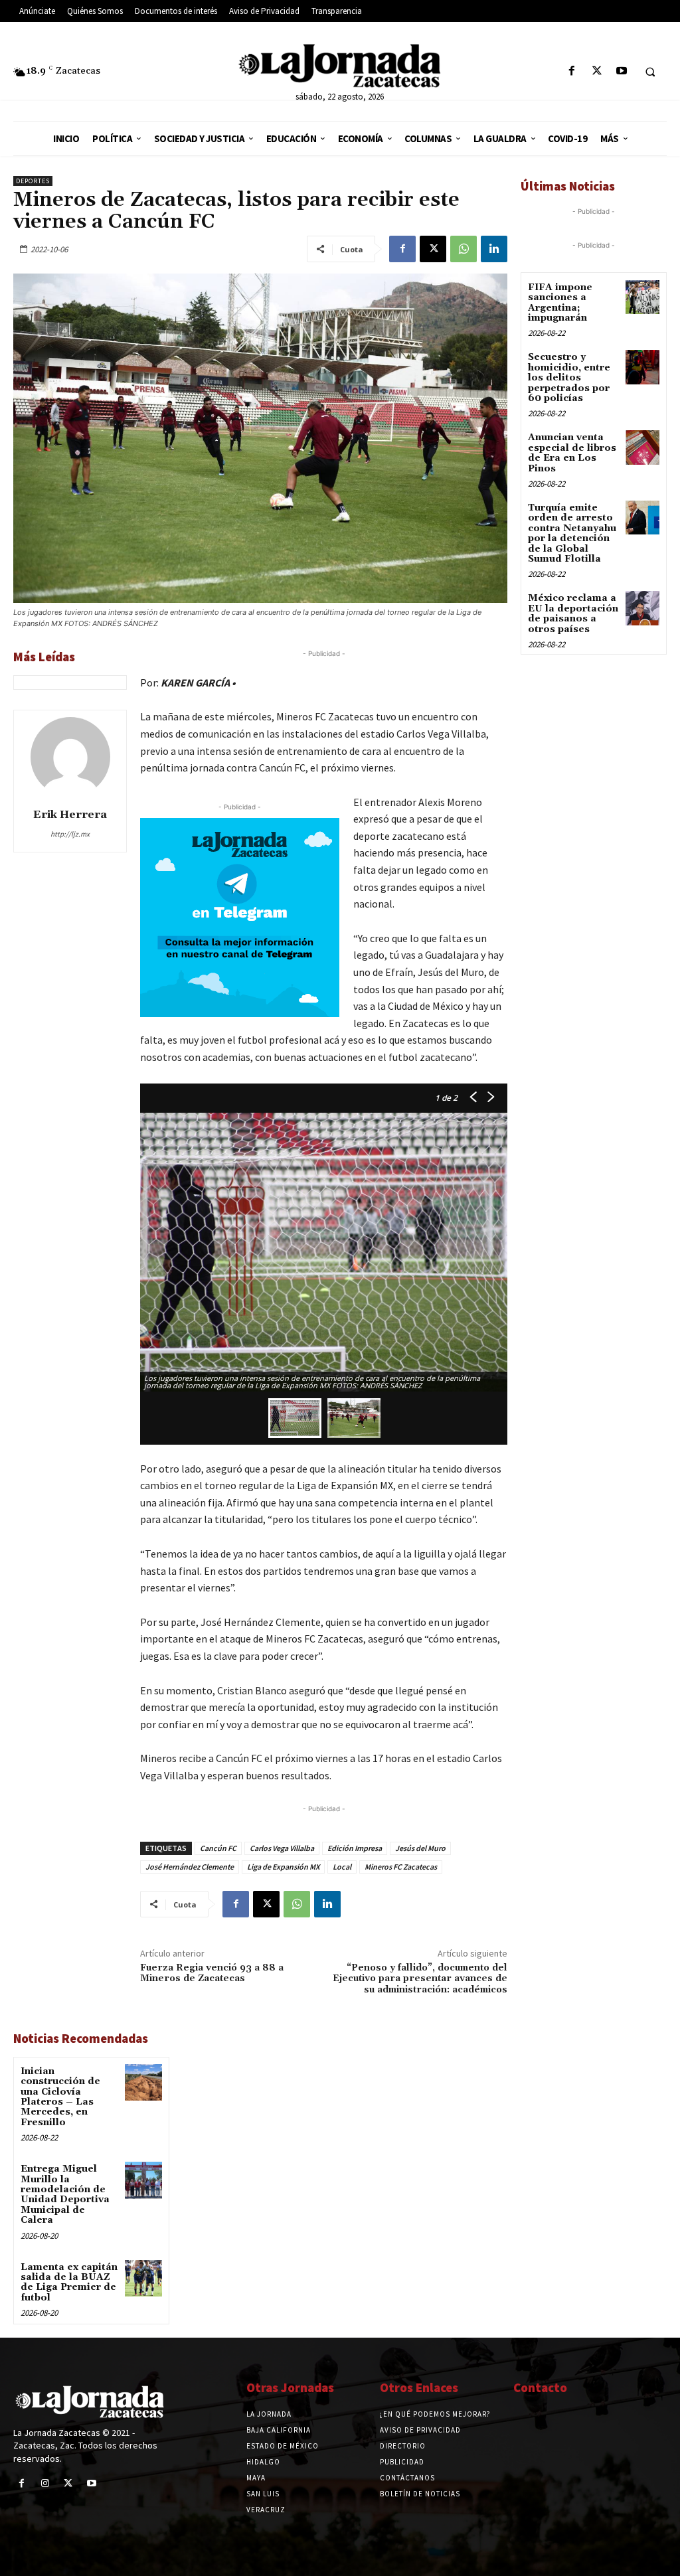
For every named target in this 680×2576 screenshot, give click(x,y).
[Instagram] (45, 2483)
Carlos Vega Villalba (282, 1848)
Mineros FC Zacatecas (401, 1867)
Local (342, 1867)
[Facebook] (572, 71)
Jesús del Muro (420, 1848)
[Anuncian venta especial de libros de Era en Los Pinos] (642, 447)
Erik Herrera (70, 815)
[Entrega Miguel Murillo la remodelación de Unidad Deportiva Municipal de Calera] (143, 2180)
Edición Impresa (355, 1848)
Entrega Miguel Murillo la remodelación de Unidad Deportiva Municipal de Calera (65, 2195)
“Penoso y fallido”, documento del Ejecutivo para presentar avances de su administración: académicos (420, 1979)
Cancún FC (218, 1848)
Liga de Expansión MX (283, 1867)
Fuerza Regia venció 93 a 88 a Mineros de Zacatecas (212, 1973)
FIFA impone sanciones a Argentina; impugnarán (560, 303)
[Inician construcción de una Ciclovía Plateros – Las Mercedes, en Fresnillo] (143, 2082)
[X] (597, 71)
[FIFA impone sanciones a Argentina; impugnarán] (642, 297)
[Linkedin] (494, 249)
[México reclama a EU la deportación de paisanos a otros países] (642, 608)
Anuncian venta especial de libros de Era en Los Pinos (572, 453)
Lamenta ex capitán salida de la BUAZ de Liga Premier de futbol (69, 2283)
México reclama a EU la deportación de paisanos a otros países (573, 613)
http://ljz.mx (70, 834)
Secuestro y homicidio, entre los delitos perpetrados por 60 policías (569, 378)
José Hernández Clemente (190, 1867)
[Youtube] (621, 71)
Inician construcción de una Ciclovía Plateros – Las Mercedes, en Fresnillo (60, 2097)
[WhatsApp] (464, 249)
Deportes (33, 181)
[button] (650, 72)
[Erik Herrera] (70, 757)
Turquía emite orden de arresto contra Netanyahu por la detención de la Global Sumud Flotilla (572, 533)
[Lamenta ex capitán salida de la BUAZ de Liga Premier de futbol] (143, 2278)
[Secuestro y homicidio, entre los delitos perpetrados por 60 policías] (642, 367)
